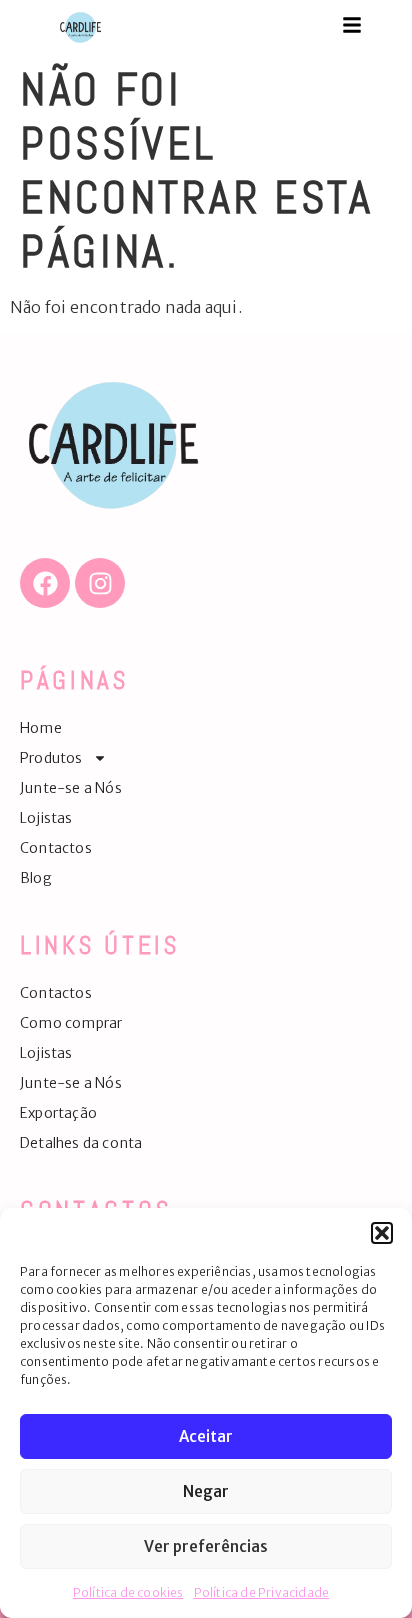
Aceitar (206, 1436)
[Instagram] (100, 583)
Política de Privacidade (262, 1592)
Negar (206, 1491)
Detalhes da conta (81, 1143)
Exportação (58, 1113)
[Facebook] (45, 583)
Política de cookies (128, 1592)
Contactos (56, 848)
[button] (382, 1233)
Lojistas (46, 818)
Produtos (51, 758)
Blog (36, 878)
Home (41, 728)
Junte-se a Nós (71, 788)
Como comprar (71, 1023)
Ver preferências (206, 1546)
